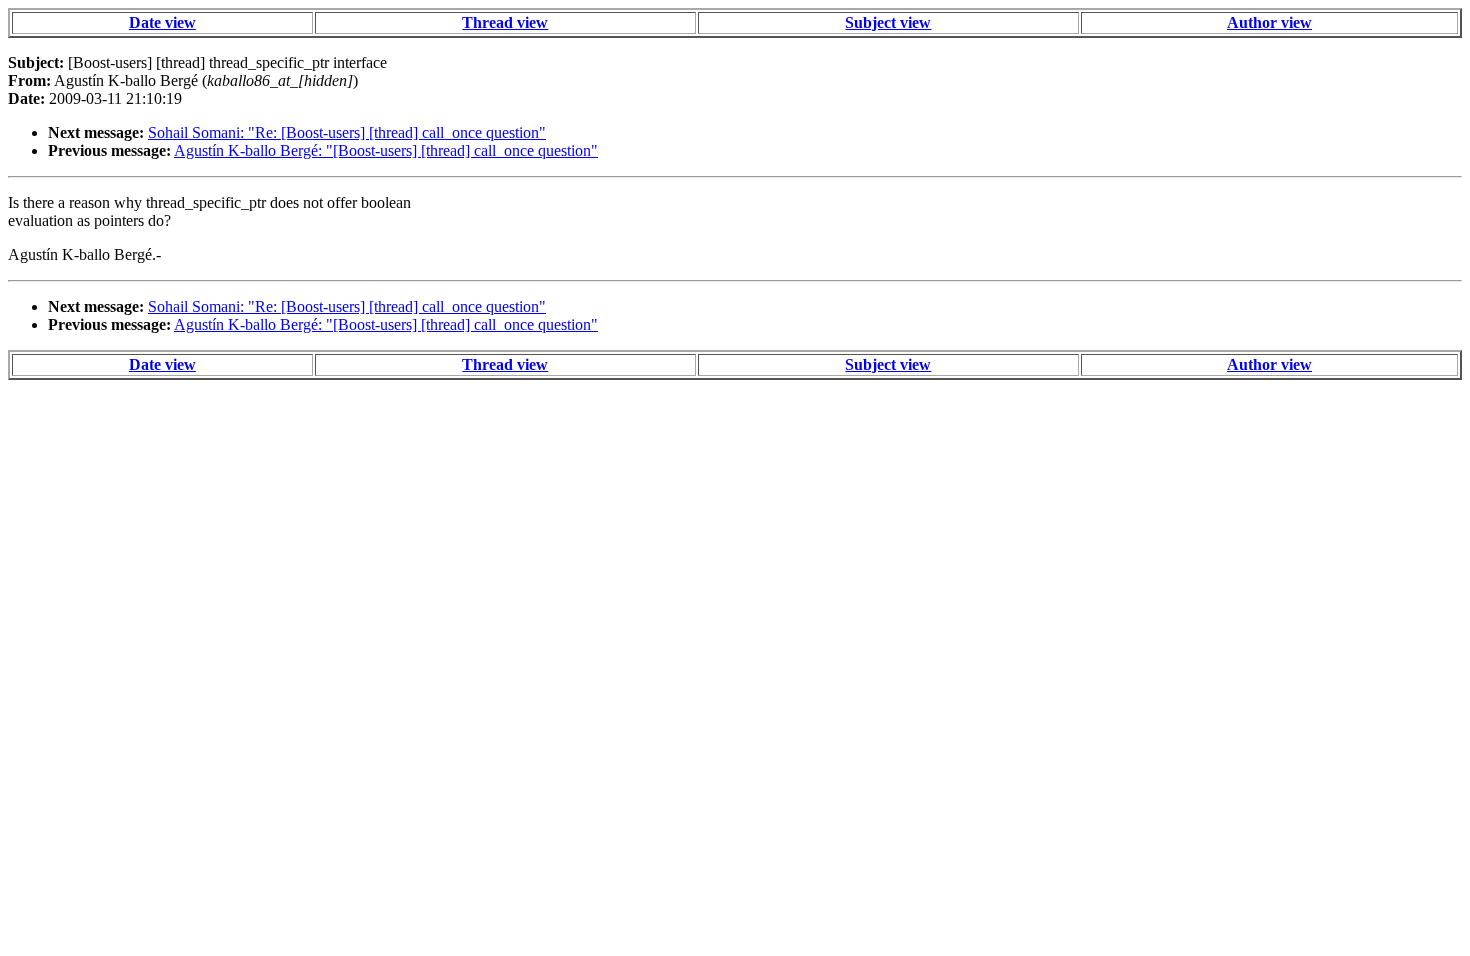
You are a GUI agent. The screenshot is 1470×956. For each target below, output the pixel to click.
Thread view (505, 22)
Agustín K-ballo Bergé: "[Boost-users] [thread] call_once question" (386, 150)
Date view (162, 22)
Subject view (888, 22)
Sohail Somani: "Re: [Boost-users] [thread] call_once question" (347, 132)
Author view (1269, 22)
